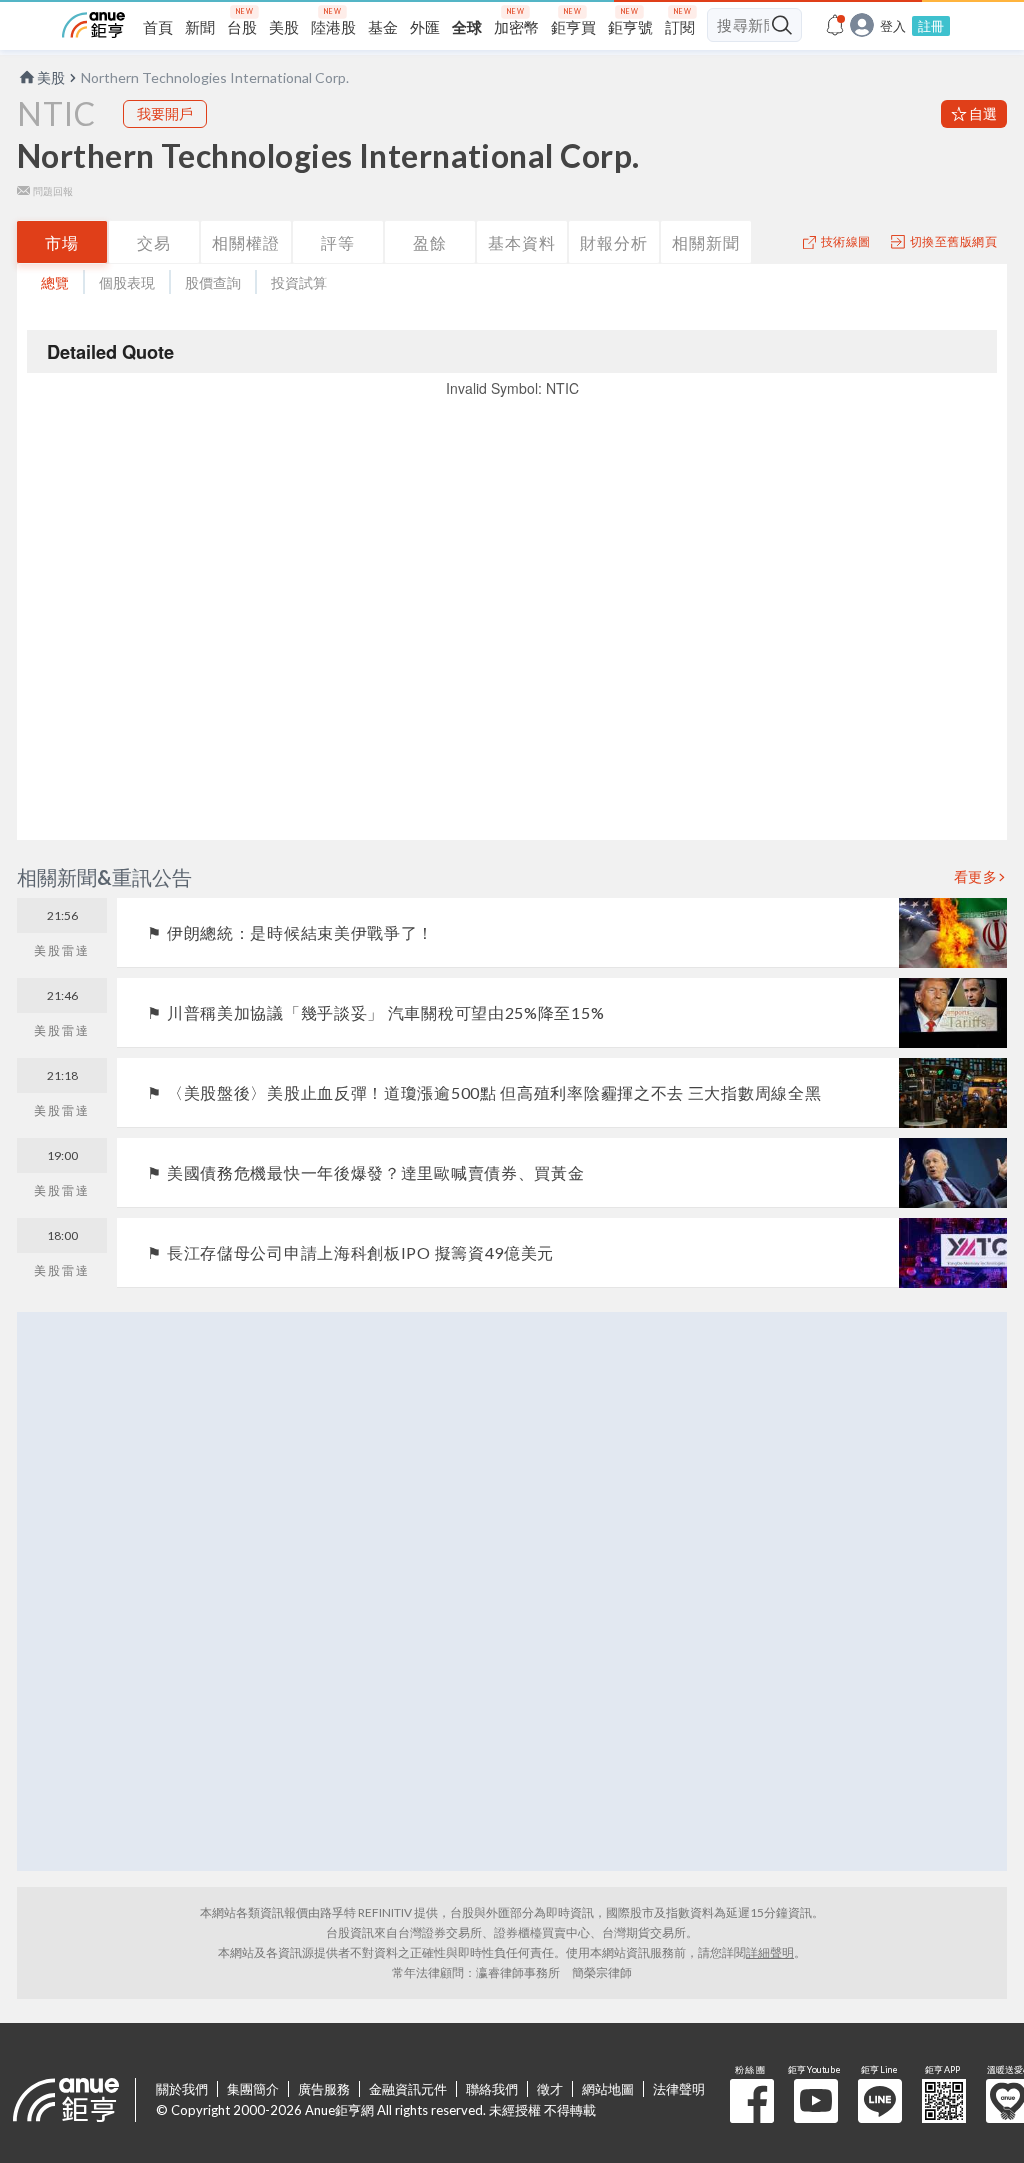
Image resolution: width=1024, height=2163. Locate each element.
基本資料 (522, 242)
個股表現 (127, 282)
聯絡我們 (492, 2089)
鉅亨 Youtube (816, 2101)
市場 (62, 242)
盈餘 (430, 242)
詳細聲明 (770, 1952)
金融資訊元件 (408, 2089)
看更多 (976, 877)
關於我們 (182, 2089)
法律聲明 (679, 2089)
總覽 (55, 282)
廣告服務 (324, 2089)
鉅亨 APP (944, 2101)
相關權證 (246, 242)
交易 (154, 242)
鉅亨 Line (880, 2101)
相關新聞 (706, 242)
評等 (338, 242)
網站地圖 (608, 2089)
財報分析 (614, 242)
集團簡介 (253, 2089)
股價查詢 (213, 282)
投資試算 (299, 282)
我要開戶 (165, 113)
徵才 (550, 2089)
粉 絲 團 (752, 2101)
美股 (51, 77)
